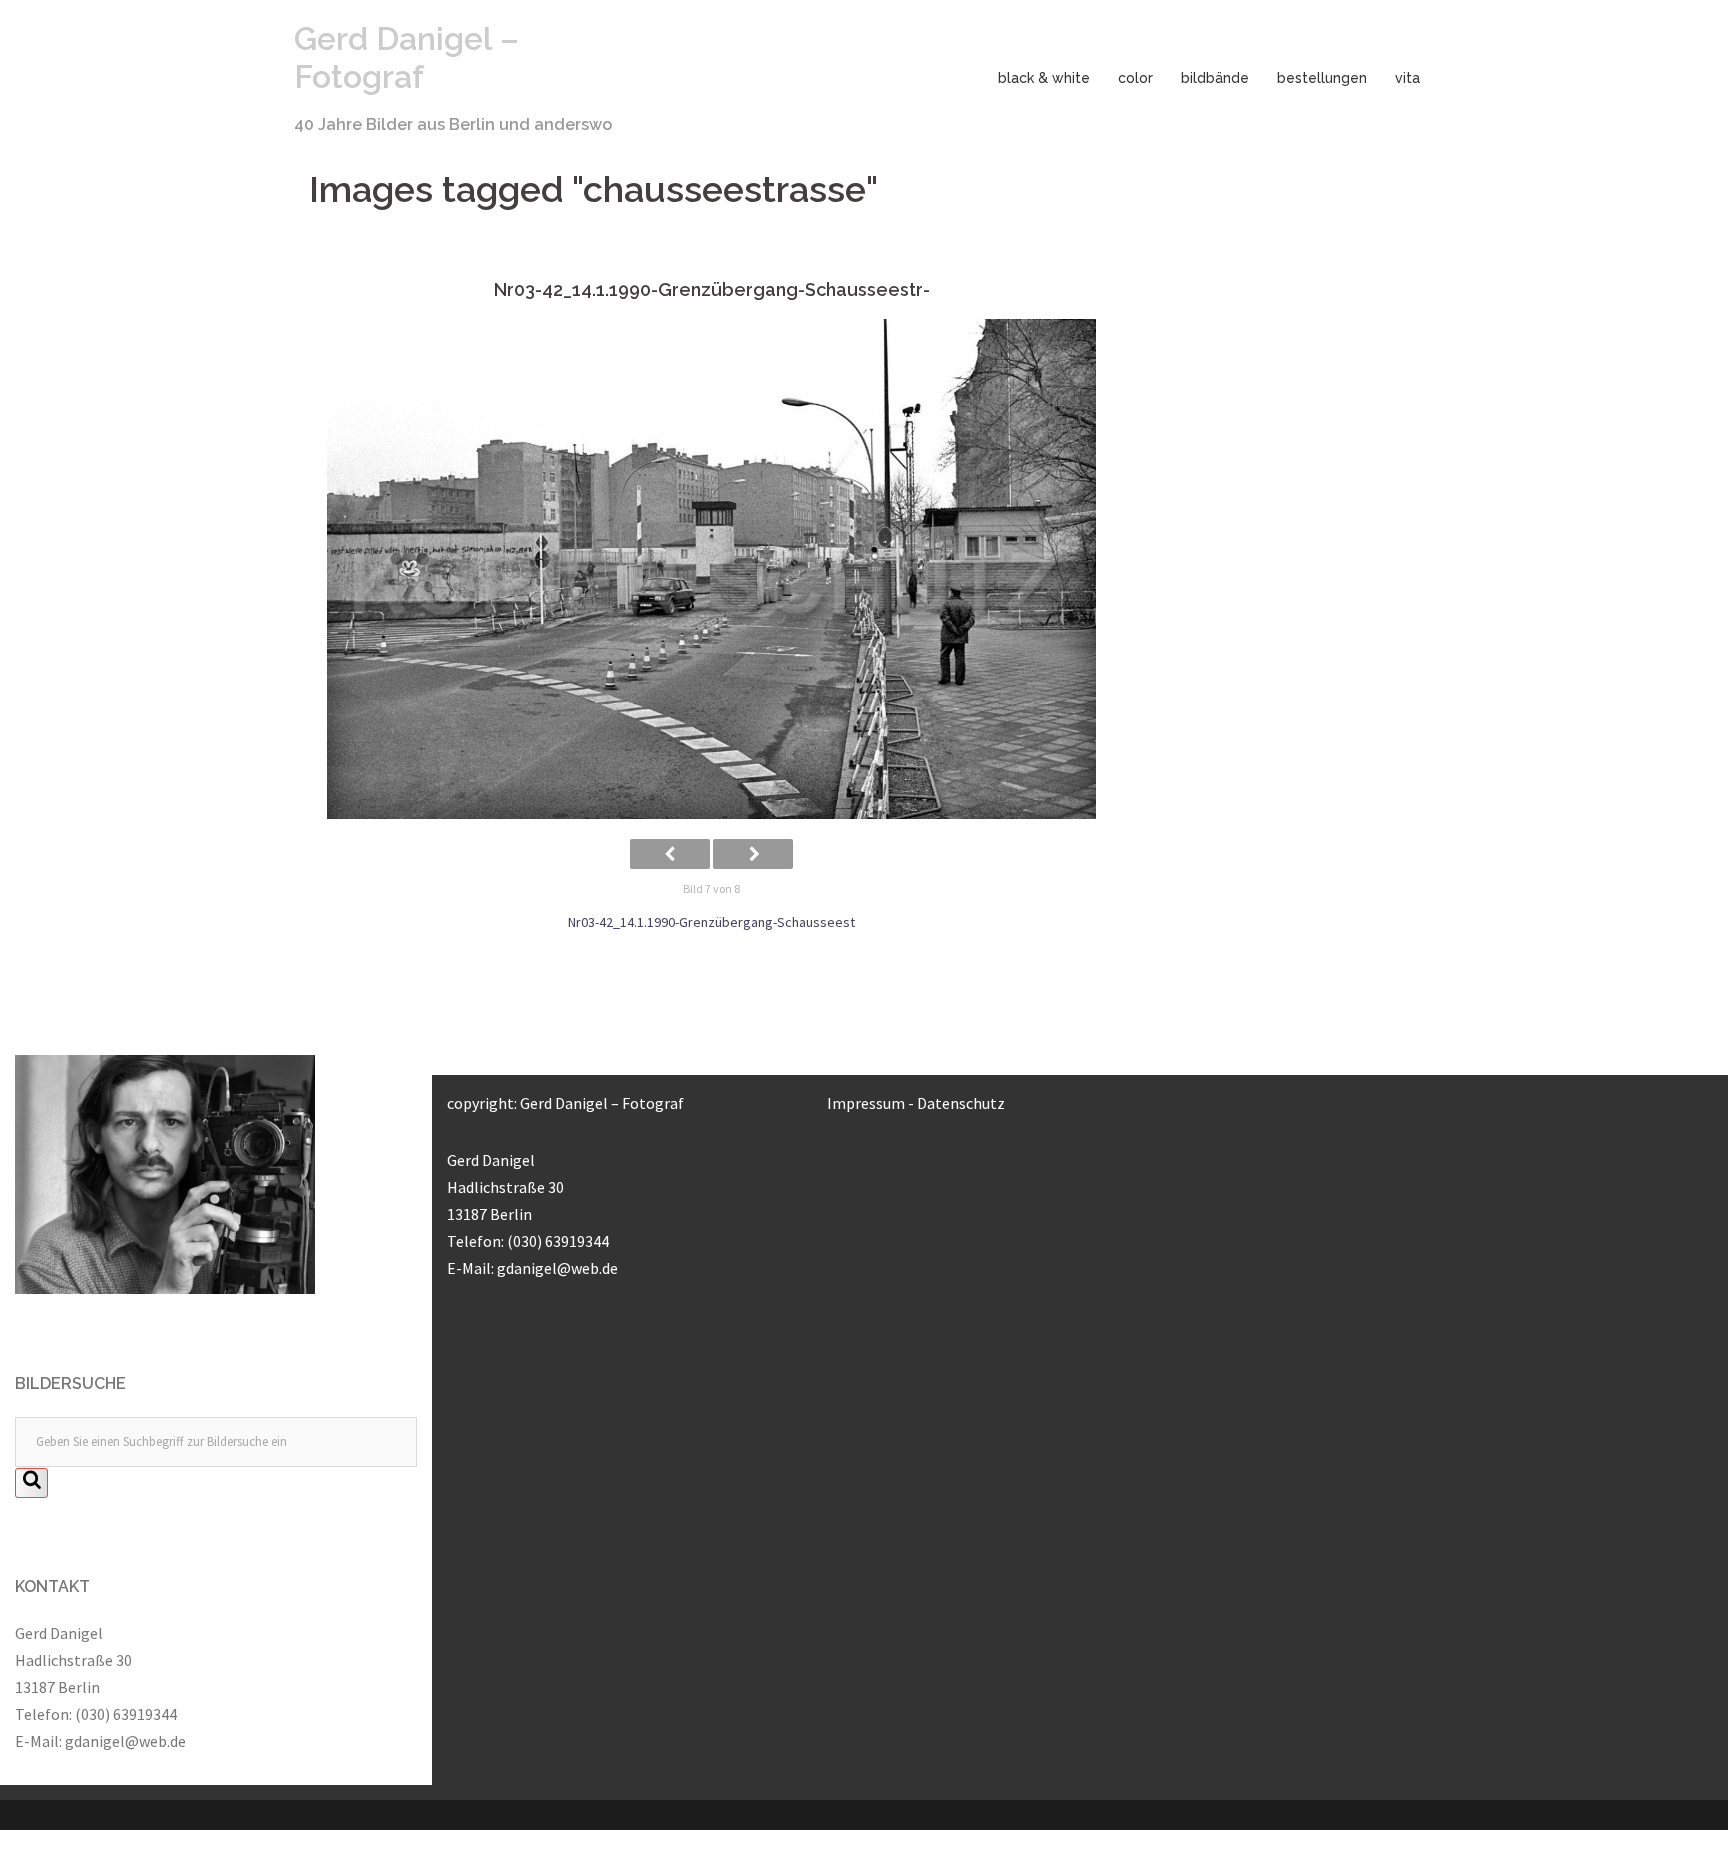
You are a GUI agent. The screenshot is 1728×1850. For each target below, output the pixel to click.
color (1135, 78)
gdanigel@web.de (125, 1741)
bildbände (1215, 78)
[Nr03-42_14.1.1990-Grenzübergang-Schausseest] (711, 569)
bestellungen (1322, 78)
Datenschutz (961, 1103)
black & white (1044, 78)
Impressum (866, 1103)
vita (1407, 78)
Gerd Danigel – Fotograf (406, 57)
